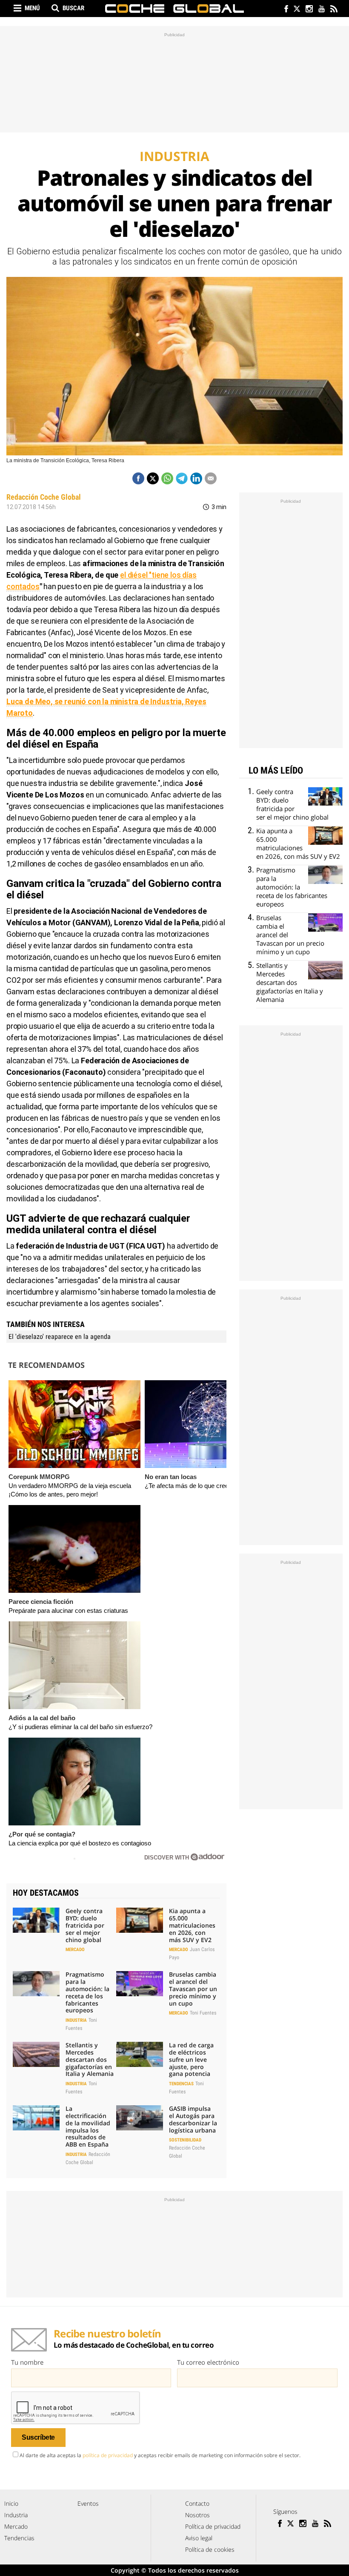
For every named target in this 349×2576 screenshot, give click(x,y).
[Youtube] (321, 10)
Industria (76, 2020)
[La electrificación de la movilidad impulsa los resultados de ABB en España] (36, 2118)
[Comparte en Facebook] (138, 478)
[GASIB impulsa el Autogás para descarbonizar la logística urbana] (140, 2118)
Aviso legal (199, 2538)
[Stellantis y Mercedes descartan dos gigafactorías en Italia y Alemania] (36, 2054)
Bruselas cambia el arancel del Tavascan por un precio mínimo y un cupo (193, 1989)
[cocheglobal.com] (174, 9)
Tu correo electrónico (208, 2362)
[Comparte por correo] (211, 478)
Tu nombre (27, 2362)
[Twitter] (296, 10)
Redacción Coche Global (44, 497)
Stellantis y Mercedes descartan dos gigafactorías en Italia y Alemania (90, 2059)
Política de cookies (210, 2549)
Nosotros (197, 2515)
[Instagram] (309, 10)
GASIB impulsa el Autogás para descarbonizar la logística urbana (193, 2119)
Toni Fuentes (203, 2013)
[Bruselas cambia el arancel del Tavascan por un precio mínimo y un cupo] (140, 1983)
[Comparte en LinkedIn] (196, 478)
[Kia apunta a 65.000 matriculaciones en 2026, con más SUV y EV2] (140, 1920)
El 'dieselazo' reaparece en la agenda (60, 1337)
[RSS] (333, 10)
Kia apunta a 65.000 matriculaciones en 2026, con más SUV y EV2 (192, 1925)
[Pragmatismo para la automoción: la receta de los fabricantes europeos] (36, 1983)
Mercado (75, 1950)
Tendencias (181, 2084)
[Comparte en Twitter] (153, 478)
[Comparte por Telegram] (182, 478)
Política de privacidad (213, 2526)
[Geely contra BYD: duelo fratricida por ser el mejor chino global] (36, 1920)
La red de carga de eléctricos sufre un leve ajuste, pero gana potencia (191, 2059)
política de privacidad (108, 2455)
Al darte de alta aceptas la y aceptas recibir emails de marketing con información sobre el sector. (160, 2455)
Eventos (88, 2503)
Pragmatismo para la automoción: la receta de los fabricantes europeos (87, 1992)
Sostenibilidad (185, 2140)
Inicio (11, 2503)
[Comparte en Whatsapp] (167, 478)
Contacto (197, 2503)
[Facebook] (284, 10)
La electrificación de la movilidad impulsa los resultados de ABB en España (88, 2126)
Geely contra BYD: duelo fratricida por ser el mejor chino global (85, 1925)
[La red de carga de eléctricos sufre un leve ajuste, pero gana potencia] (140, 2054)
